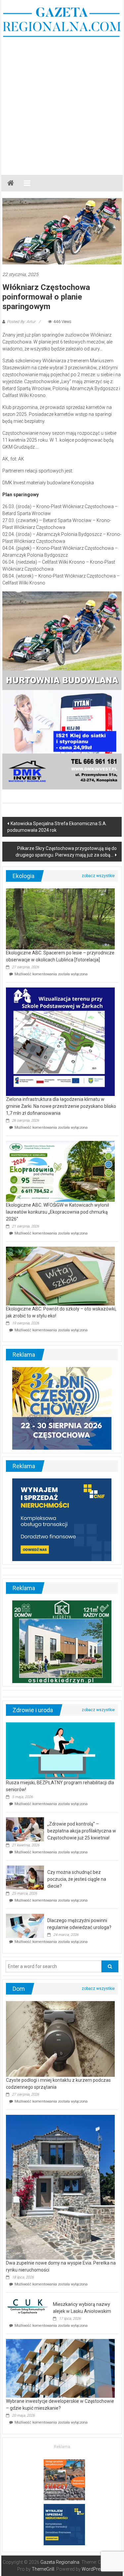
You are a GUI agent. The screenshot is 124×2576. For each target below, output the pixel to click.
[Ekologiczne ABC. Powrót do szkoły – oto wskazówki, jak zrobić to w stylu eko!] (60, 1276)
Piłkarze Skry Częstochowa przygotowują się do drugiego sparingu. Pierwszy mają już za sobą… (66, 852)
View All (98, 876)
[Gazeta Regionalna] (11, 183)
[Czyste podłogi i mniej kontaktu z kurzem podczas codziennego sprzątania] (60, 2038)
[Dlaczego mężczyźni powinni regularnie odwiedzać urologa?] (25, 1925)
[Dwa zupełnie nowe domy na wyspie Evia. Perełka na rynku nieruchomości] (60, 2187)
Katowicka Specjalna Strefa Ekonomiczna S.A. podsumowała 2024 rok (57, 827)
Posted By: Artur (21, 322)
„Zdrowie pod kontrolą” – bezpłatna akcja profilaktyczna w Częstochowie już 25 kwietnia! (82, 1831)
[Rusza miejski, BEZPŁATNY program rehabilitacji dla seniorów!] (60, 1751)
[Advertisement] (62, 103)
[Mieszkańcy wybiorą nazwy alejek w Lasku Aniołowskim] (28, 2306)
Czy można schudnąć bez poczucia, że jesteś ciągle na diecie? (77, 1879)
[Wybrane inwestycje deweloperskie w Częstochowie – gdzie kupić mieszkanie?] (60, 2368)
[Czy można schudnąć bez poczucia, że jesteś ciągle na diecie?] (25, 1877)
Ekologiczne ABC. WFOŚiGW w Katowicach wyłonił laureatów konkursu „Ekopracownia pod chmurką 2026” (58, 1212)
